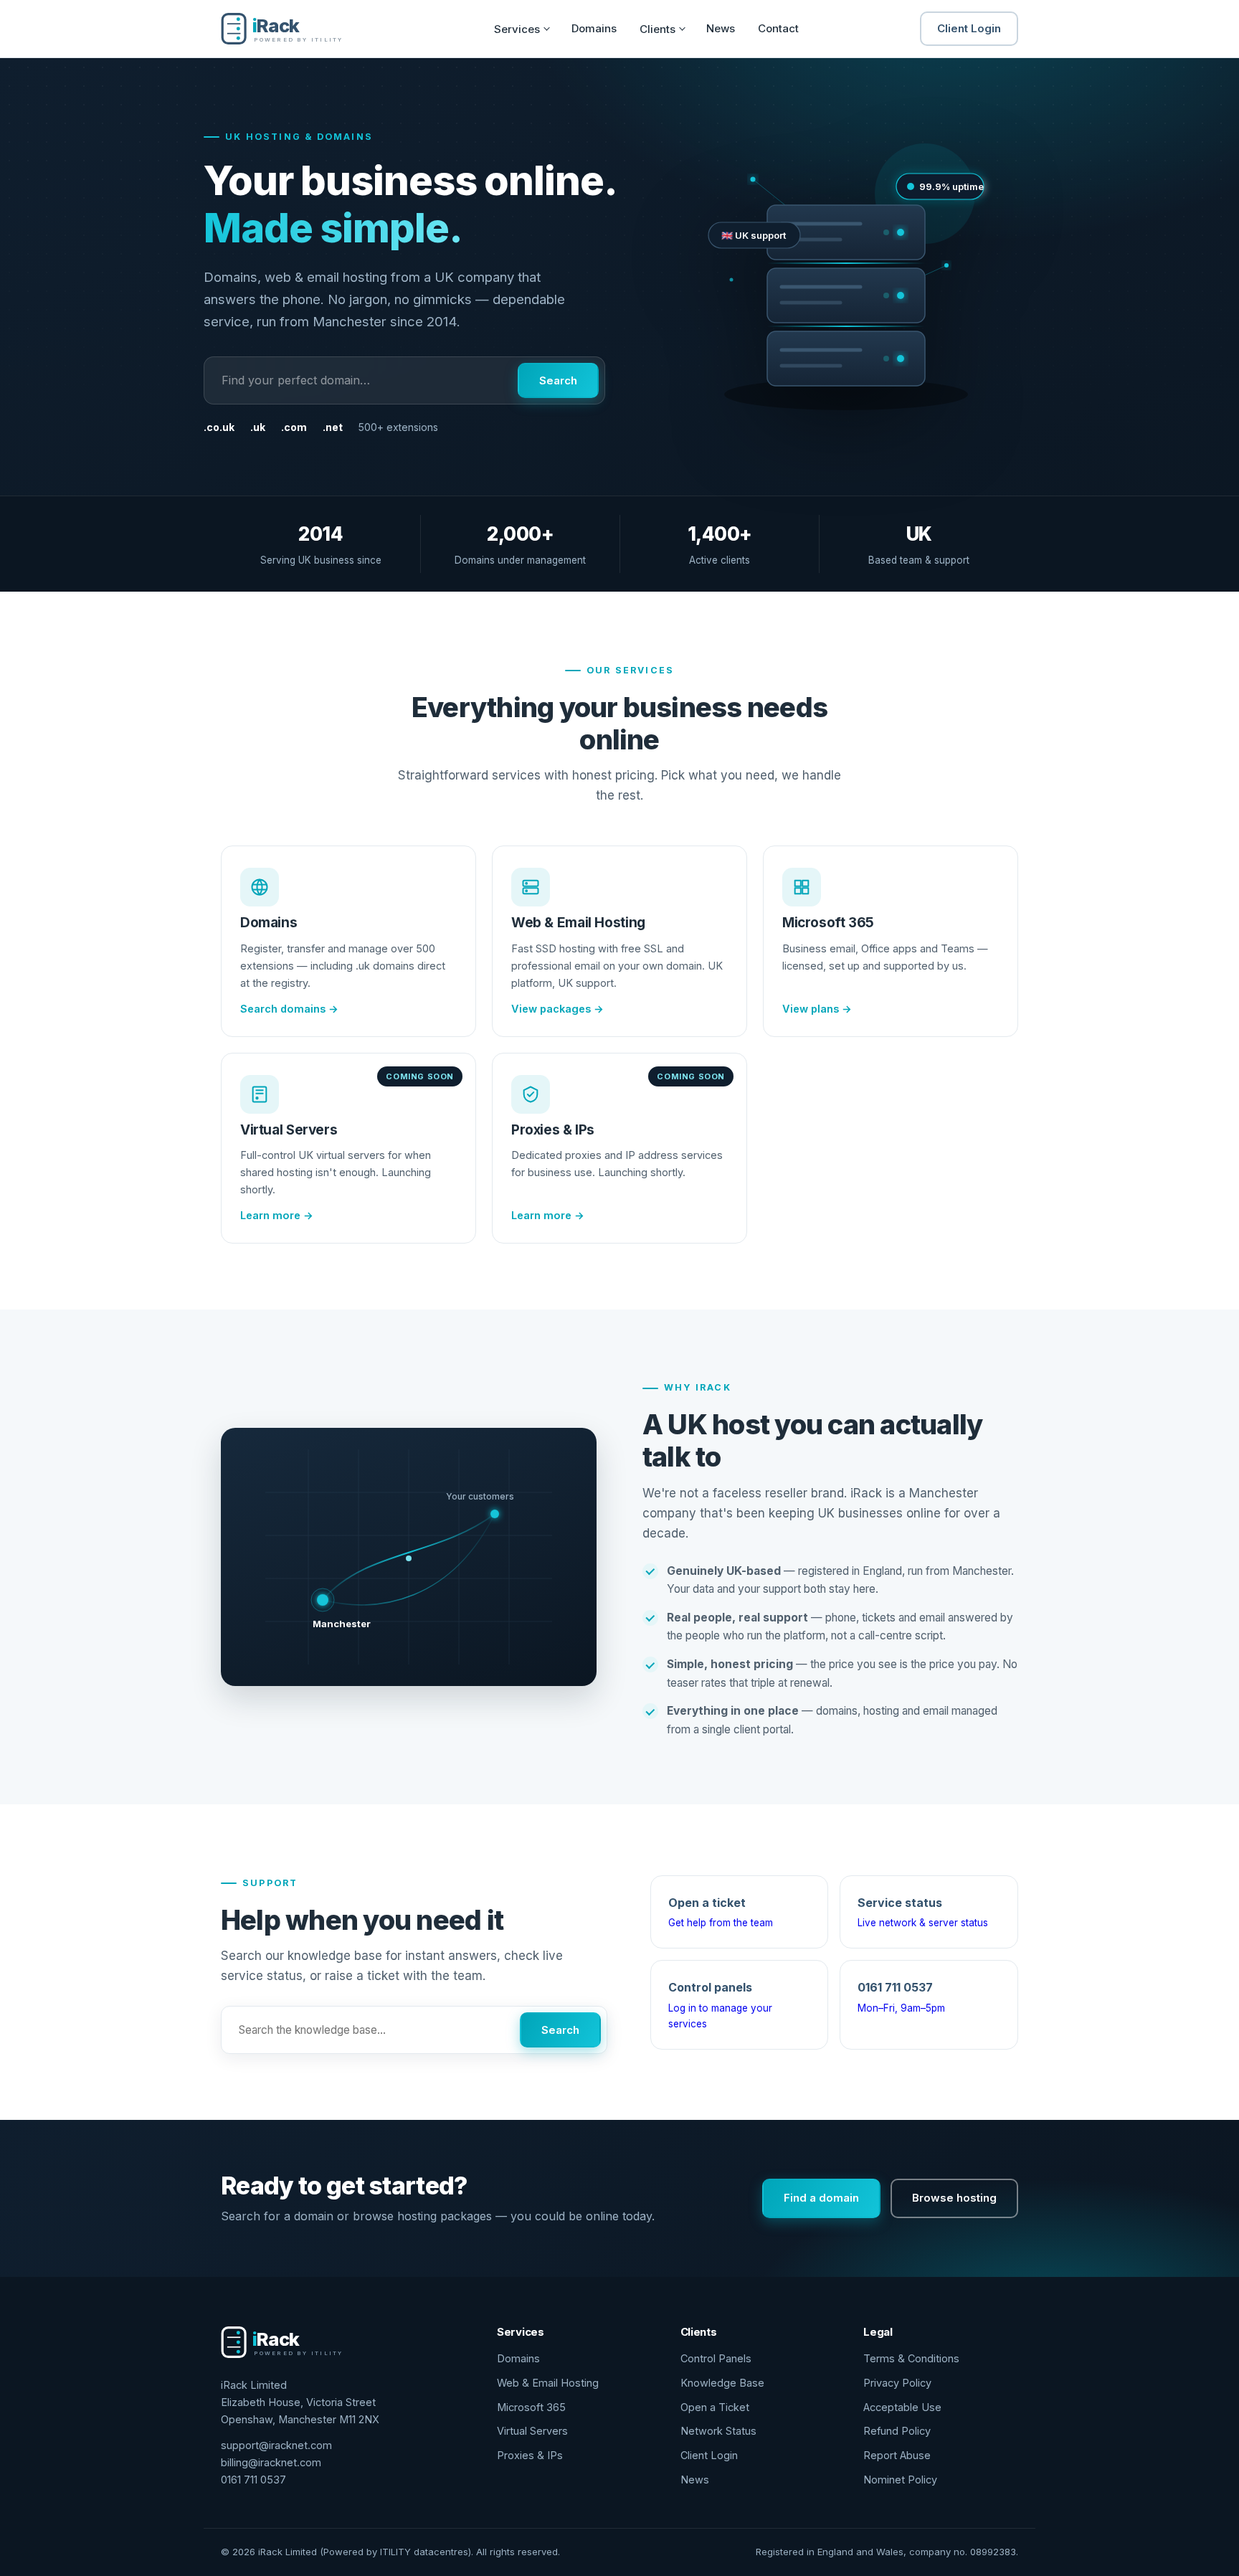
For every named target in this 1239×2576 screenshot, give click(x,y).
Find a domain (821, 2198)
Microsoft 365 (531, 2407)
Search (558, 380)
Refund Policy (897, 2431)
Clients (658, 29)
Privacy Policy (897, 2383)
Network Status (718, 2431)
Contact (778, 28)
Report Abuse (897, 2455)
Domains (594, 28)
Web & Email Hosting (548, 2383)
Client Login (969, 28)
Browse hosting (954, 2198)
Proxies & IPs (530, 2455)
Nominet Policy (900, 2480)
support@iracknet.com (276, 2445)
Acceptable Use (902, 2407)
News (721, 28)
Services (517, 29)
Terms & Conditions (911, 2358)
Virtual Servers (532, 2431)
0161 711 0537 (253, 2480)
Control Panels (716, 2358)
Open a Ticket (715, 2407)
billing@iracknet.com (271, 2462)
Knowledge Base (722, 2383)
